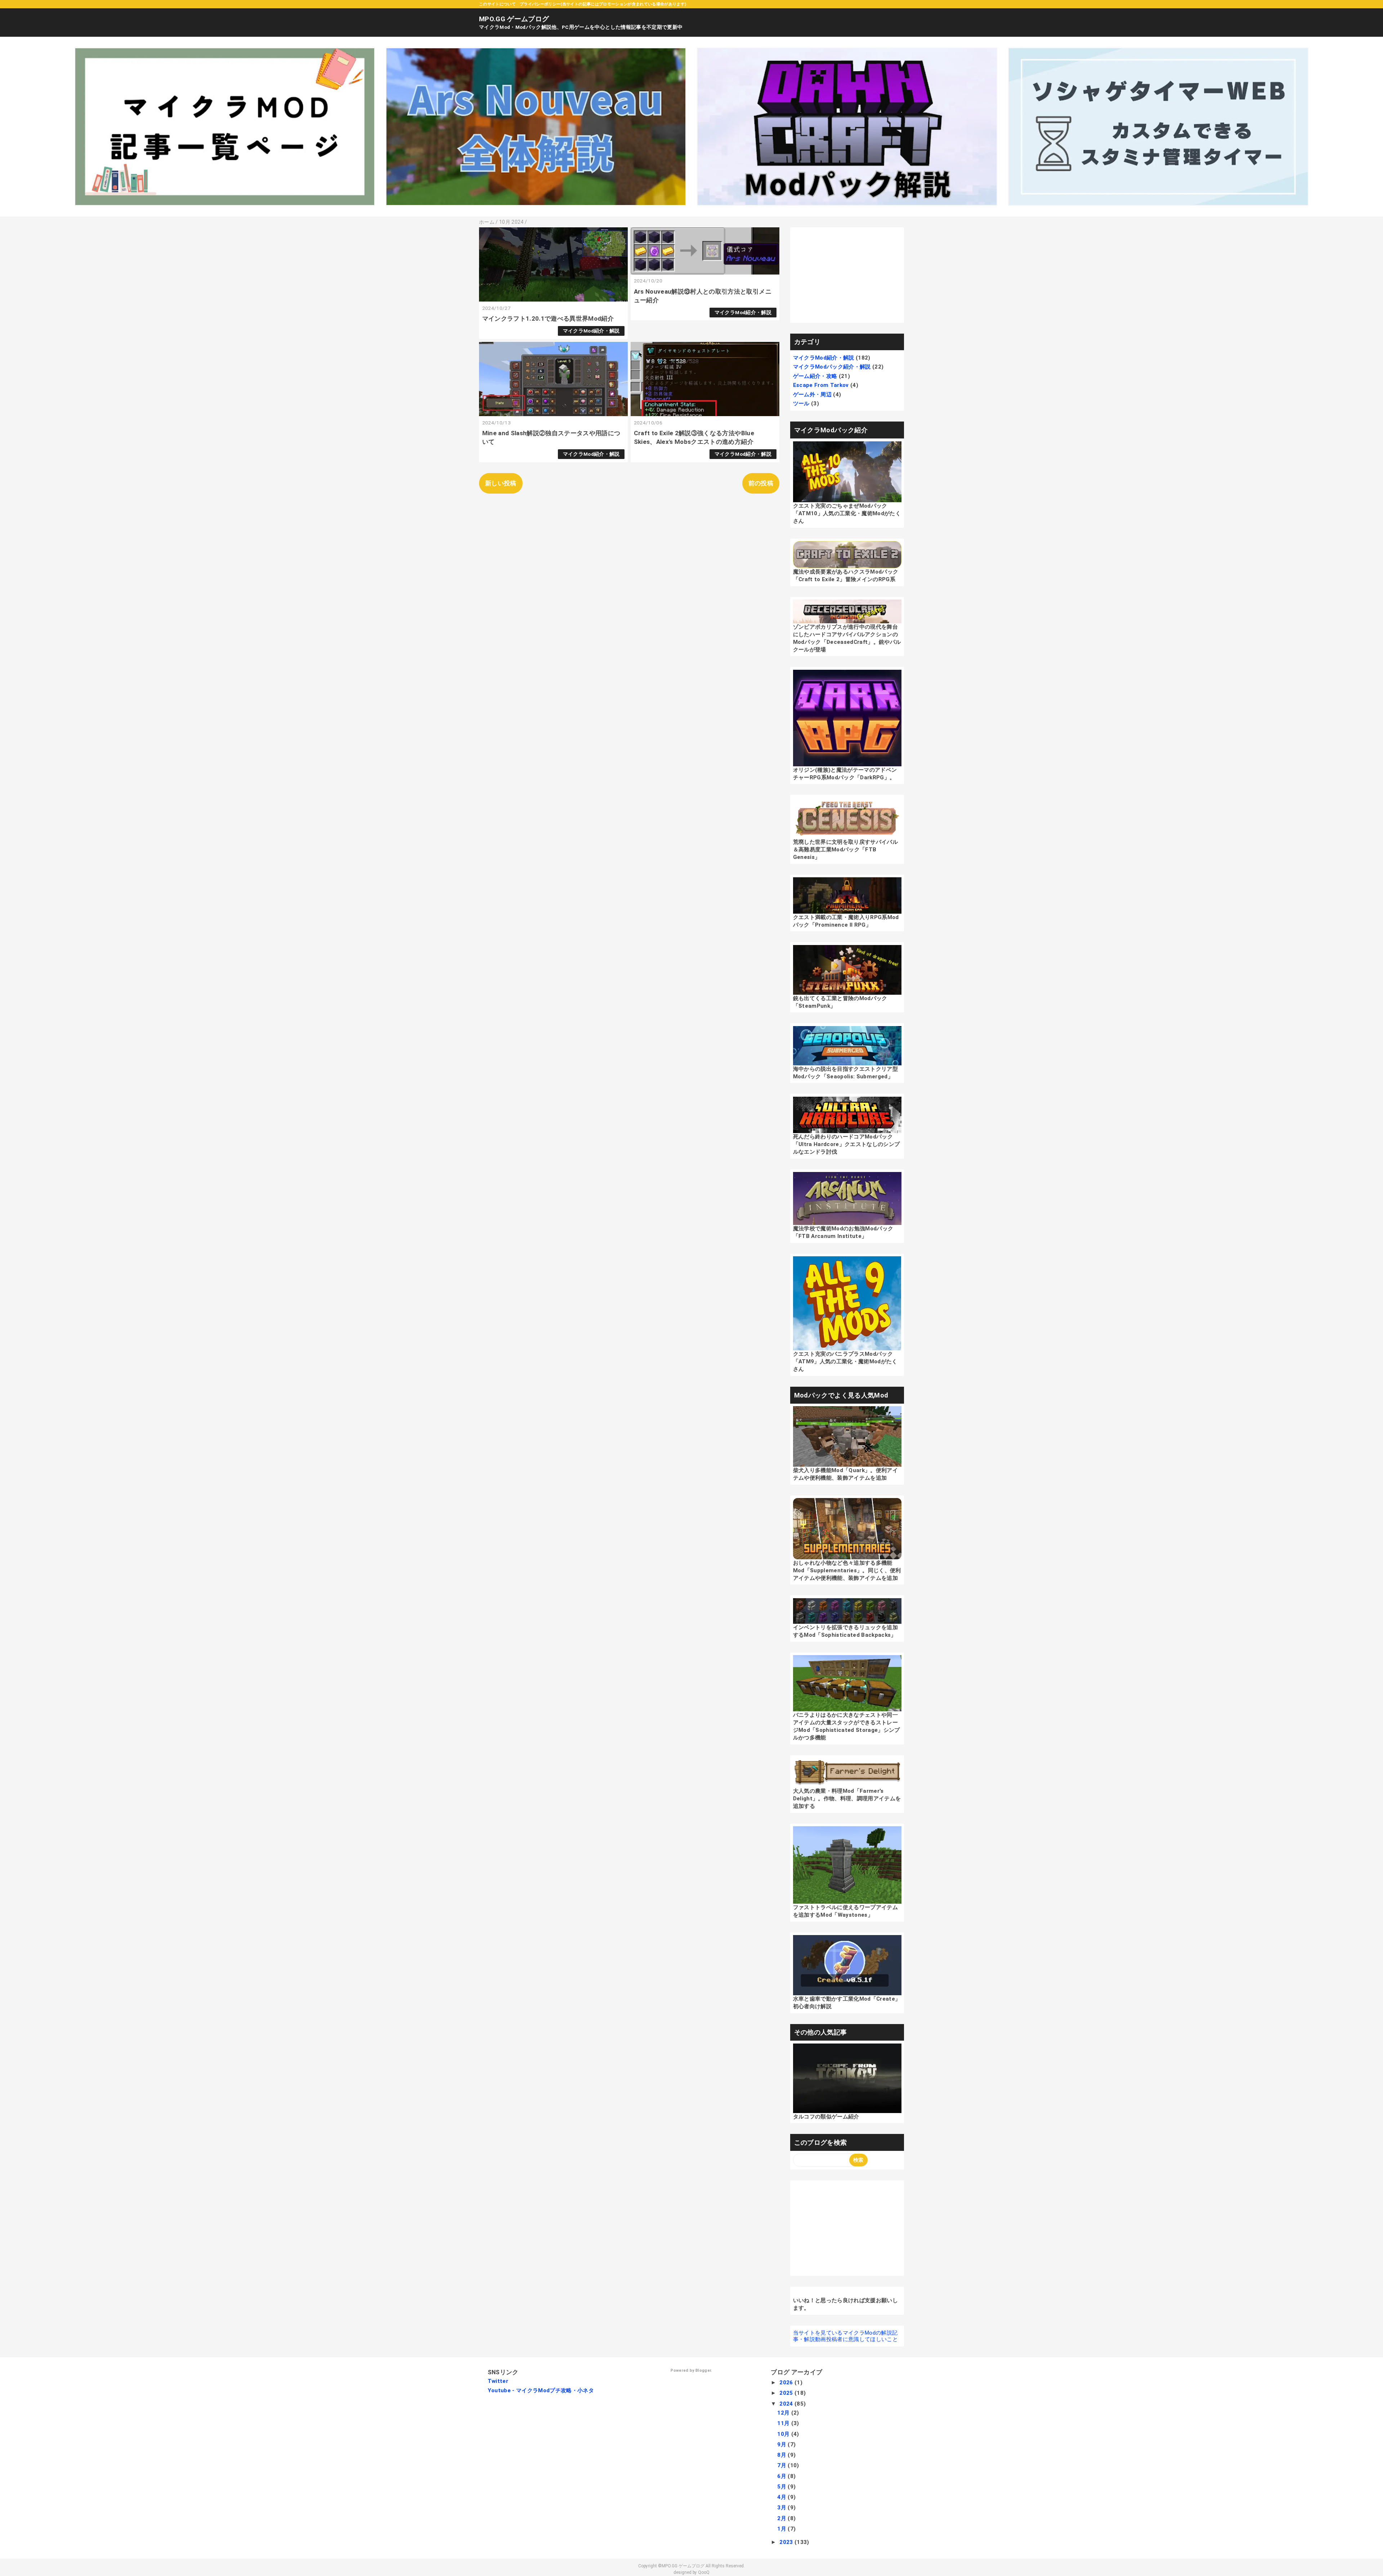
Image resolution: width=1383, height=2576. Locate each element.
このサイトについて (497, 4)
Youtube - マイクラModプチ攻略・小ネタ (541, 2390)
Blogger (703, 2370)
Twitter (498, 2381)
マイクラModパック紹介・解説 (832, 367)
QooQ (704, 2572)
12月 (784, 2413)
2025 (787, 2393)
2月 (782, 2518)
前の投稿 (761, 483)
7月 (782, 2465)
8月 (782, 2455)
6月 (782, 2476)
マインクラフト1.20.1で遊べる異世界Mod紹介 (548, 318)
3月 (782, 2508)
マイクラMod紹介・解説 (591, 331)
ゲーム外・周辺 (812, 395)
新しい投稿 (501, 483)
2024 (787, 2404)
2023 (787, 2542)
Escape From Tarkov (821, 385)
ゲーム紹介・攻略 (815, 376)
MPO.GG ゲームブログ (514, 19)
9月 (782, 2444)
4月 (782, 2497)
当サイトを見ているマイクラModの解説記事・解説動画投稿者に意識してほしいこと (845, 2336)
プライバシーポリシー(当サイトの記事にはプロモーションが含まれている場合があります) (603, 4)
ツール (801, 404)
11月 (784, 2423)
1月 (782, 2529)
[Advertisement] (847, 275)
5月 (782, 2487)
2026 (787, 2383)
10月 (784, 2434)
